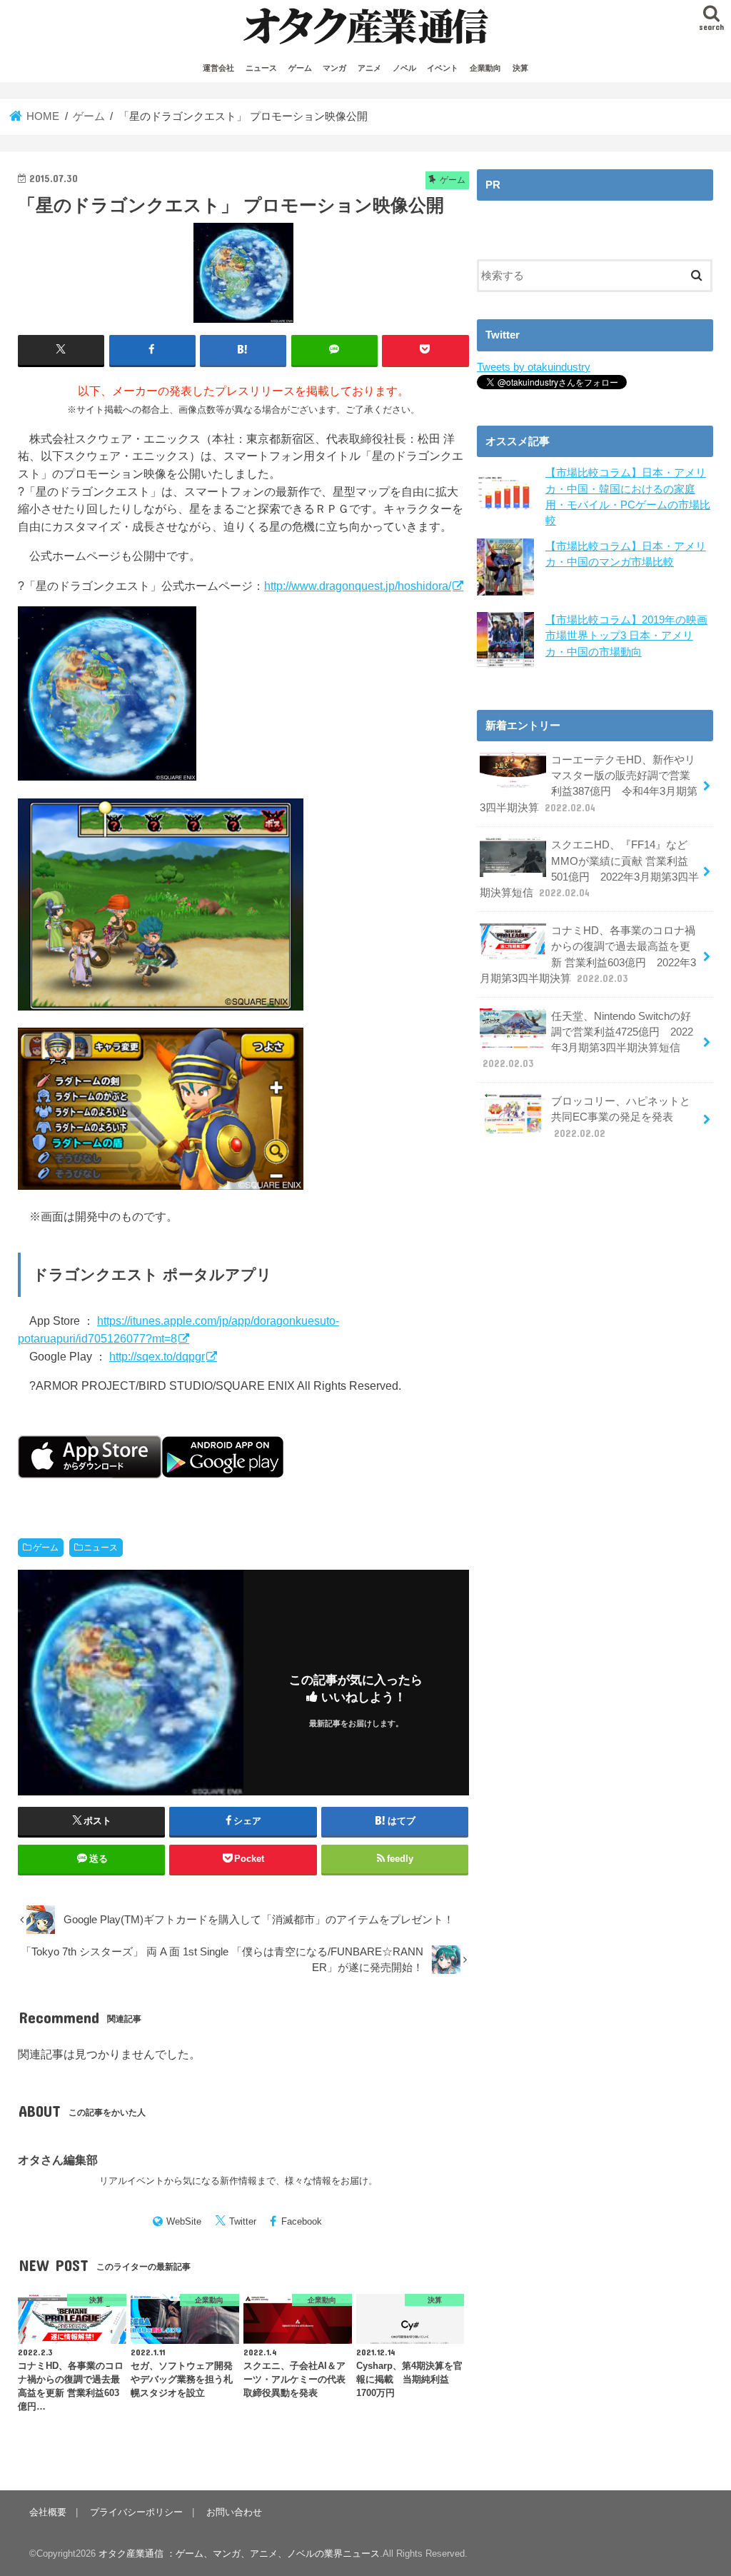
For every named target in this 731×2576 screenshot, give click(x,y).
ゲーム (300, 68)
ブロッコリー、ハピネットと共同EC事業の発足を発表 (621, 1117)
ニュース (261, 68)
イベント (443, 68)
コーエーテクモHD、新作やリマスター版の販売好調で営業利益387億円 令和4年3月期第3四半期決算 (589, 784)
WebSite (184, 2221)
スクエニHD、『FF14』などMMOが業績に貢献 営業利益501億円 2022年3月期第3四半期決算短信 (589, 869)
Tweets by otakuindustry (534, 367)
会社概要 (48, 2512)
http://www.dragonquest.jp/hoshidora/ (358, 586)
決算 (520, 68)
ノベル (404, 68)
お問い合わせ (234, 2512)
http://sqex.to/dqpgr (157, 1356)
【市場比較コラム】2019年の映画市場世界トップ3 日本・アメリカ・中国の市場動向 (626, 636)
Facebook (302, 2221)
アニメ (369, 68)
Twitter (243, 2221)
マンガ (334, 68)
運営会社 (218, 68)
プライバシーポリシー (136, 2512)
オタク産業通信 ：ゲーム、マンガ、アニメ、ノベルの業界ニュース (239, 2554)
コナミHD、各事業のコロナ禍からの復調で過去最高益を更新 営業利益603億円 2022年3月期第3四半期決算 (588, 954)
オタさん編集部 (58, 2160)
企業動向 (485, 68)
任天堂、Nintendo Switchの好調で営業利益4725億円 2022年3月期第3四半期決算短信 (588, 1040)
